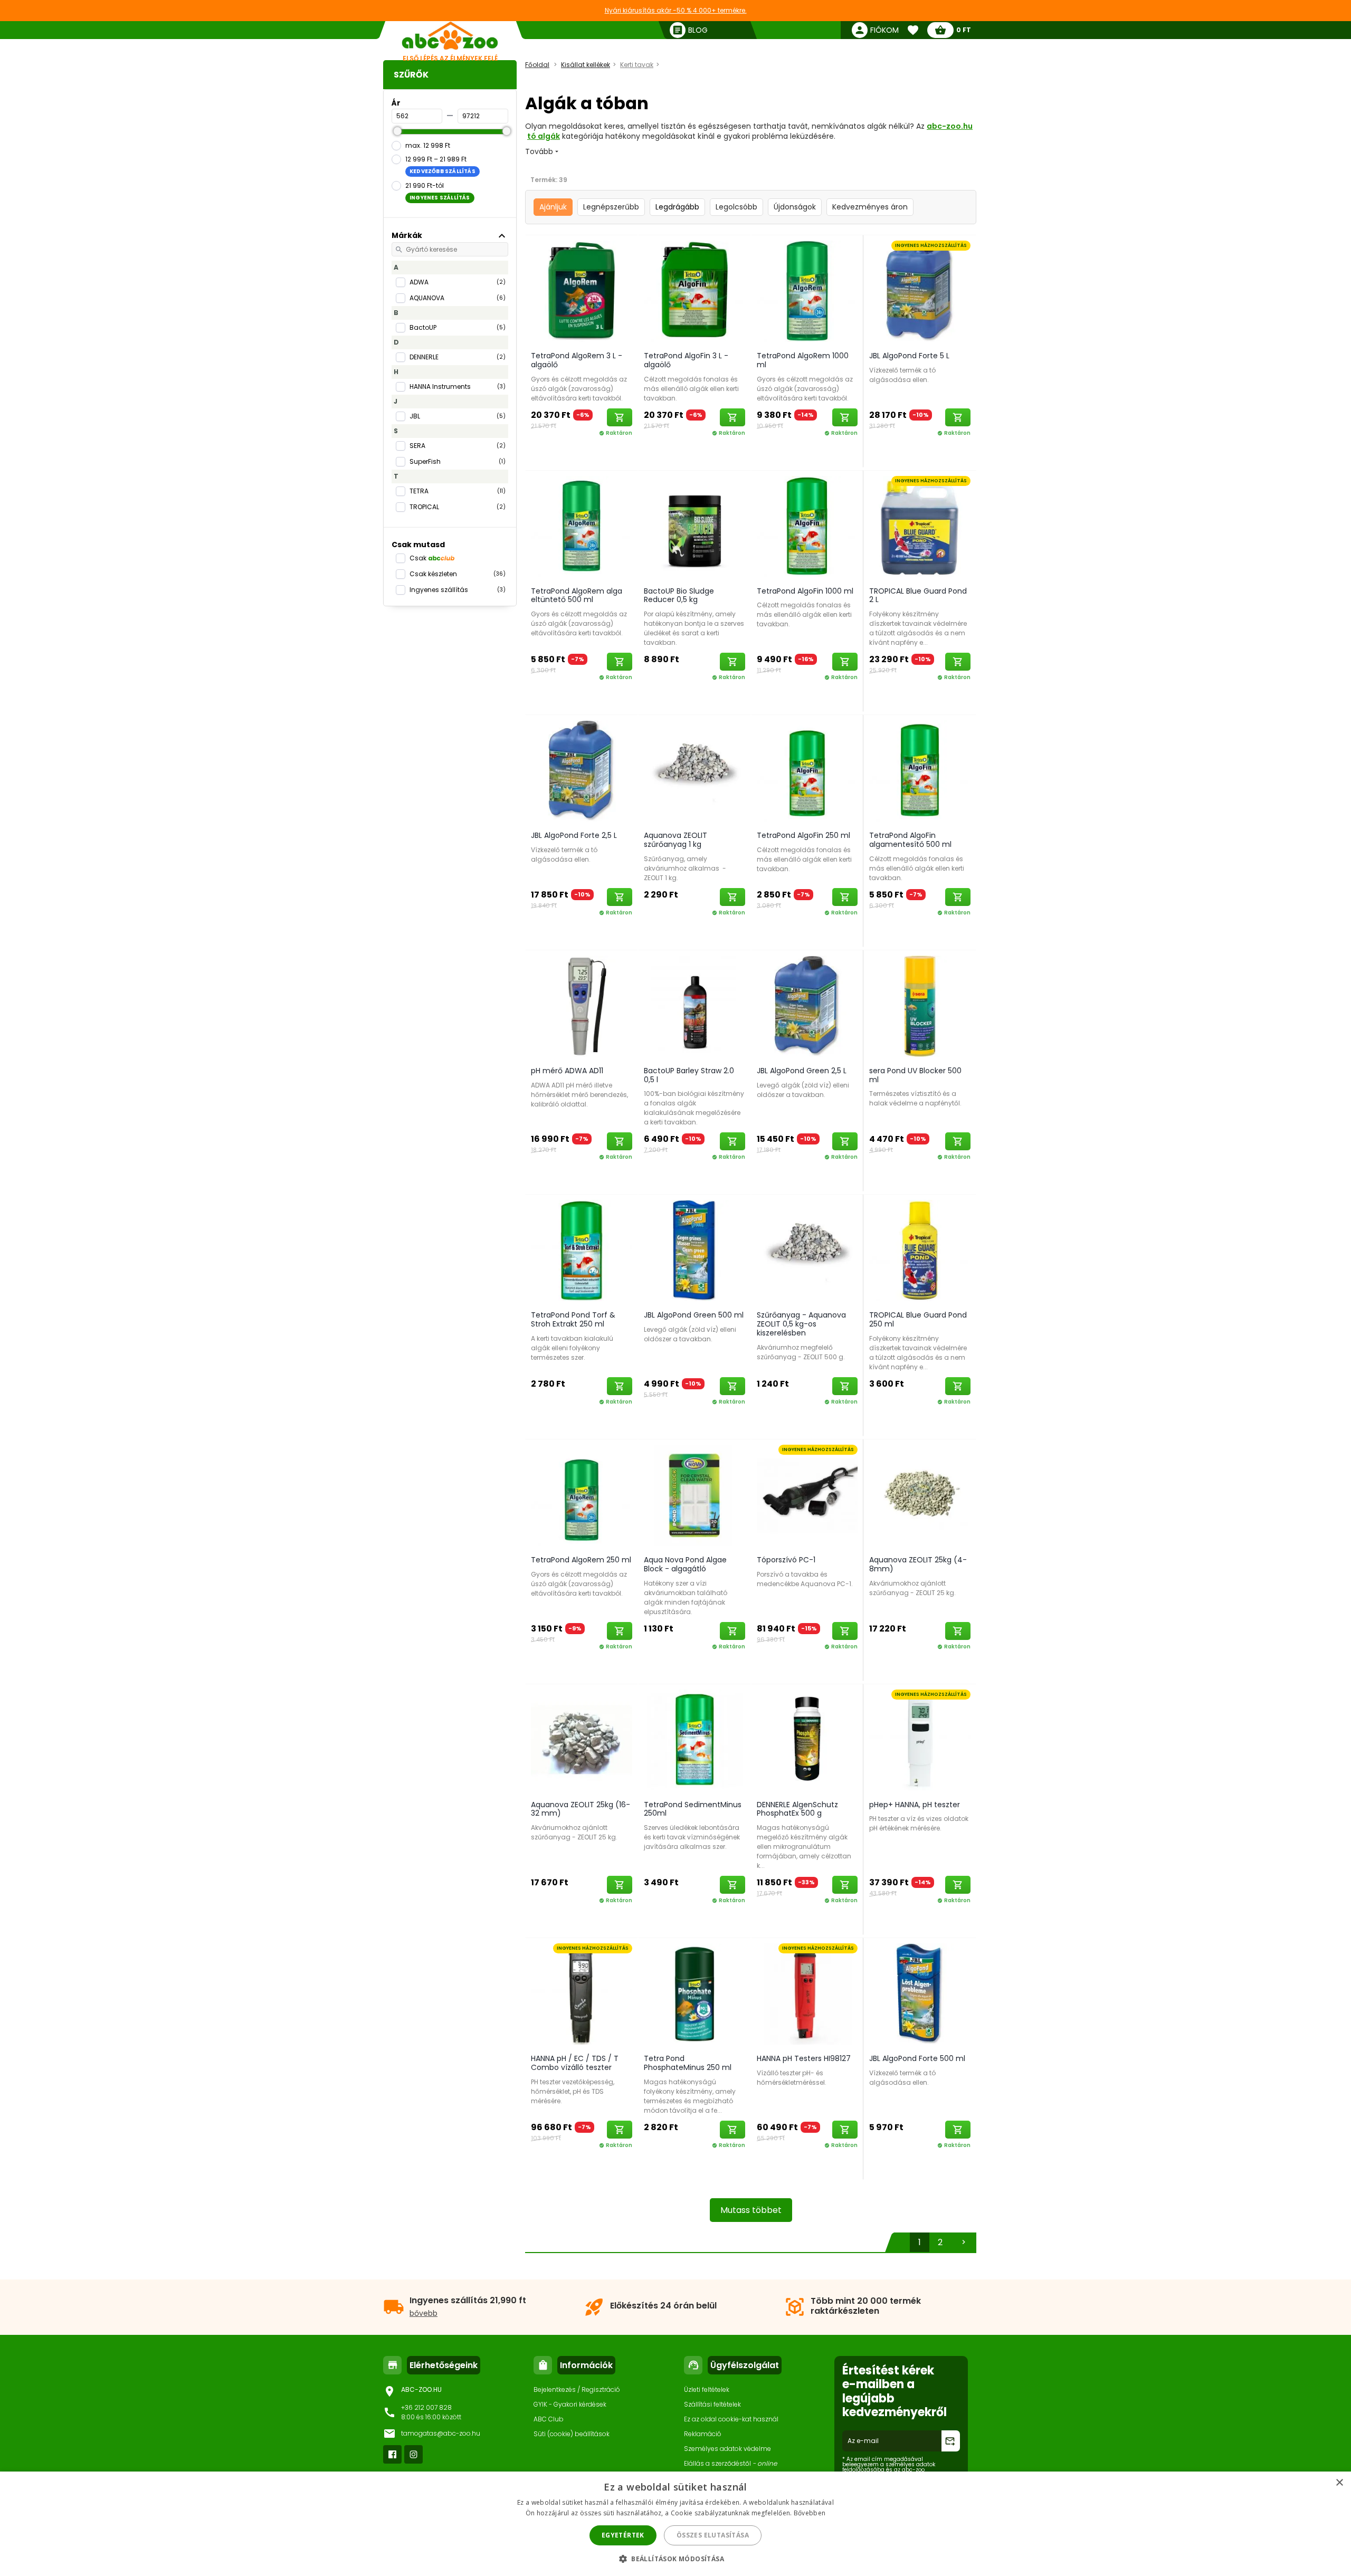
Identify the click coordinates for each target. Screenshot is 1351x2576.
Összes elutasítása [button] (713, 2535)
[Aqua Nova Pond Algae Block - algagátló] (694, 1495)
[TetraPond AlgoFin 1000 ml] (807, 526)
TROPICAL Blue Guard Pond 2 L (918, 595)
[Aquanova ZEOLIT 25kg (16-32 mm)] (582, 1740)
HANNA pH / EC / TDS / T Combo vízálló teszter (575, 2063)
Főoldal (537, 65)
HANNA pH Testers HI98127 (804, 2058)
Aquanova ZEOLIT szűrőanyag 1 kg (675, 840)
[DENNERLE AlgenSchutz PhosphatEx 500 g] (807, 1740)
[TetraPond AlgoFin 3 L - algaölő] (694, 291)
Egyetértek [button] (623, 2535)
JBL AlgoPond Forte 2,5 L (574, 835)
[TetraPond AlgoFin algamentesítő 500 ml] (920, 770)
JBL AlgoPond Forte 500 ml (917, 2058)
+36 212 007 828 (426, 2407)
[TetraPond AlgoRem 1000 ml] (807, 291)
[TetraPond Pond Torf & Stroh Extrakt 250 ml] (582, 1250)
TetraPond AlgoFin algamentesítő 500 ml (910, 840)
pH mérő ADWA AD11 (567, 1071)
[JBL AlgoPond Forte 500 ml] (920, 1993)
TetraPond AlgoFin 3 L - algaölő (686, 360)
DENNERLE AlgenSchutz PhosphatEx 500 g (797, 1809)
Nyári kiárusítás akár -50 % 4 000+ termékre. (676, 10)
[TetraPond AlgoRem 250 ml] (582, 1495)
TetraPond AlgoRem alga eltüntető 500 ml (577, 595)
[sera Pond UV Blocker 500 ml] (920, 1006)
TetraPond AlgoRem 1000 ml (803, 360)
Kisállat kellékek (586, 65)
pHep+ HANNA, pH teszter (915, 1805)
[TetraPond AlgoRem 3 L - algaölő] (582, 291)
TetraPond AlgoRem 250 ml (581, 1560)
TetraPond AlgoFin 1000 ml (805, 591)
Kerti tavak (637, 65)
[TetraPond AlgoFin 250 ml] (807, 770)
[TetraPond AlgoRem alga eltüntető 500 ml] (582, 526)
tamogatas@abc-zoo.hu (441, 2433)
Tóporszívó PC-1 (786, 1560)
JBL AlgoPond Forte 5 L (909, 356)
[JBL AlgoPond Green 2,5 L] (807, 1006)
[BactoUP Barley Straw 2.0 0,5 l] (694, 1006)
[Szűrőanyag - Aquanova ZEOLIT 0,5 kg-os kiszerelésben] (807, 1250)
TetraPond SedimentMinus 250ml (693, 1809)
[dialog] (675, 2524)
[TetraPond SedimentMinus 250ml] (694, 1740)
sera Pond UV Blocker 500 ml (915, 1075)
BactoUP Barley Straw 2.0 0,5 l (689, 1075)
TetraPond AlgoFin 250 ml (803, 835)
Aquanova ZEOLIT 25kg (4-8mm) (918, 1564)
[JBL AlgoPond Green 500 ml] (694, 1250)
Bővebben (810, 2513)
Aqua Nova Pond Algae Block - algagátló (685, 1564)
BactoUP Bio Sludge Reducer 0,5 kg (679, 595)
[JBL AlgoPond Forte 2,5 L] (582, 770)
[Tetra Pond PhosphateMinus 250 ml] (694, 1993)
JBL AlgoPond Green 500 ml (694, 1315)
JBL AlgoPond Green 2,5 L (802, 1071)
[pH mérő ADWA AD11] (582, 1006)
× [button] (1339, 2483)
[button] (675, 2558)
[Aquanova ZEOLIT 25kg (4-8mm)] (920, 1495)
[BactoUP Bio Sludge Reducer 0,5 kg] (694, 526)
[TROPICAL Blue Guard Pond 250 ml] (920, 1250)
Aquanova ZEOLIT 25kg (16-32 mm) (581, 1809)
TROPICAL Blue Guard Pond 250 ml (918, 1319)
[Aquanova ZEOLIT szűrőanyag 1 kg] (694, 770)
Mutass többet (751, 2210)
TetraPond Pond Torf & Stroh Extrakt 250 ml (573, 1319)
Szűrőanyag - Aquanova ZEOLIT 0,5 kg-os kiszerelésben (801, 1324)
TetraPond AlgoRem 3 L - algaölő (577, 360)
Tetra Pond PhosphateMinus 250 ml (688, 2063)
